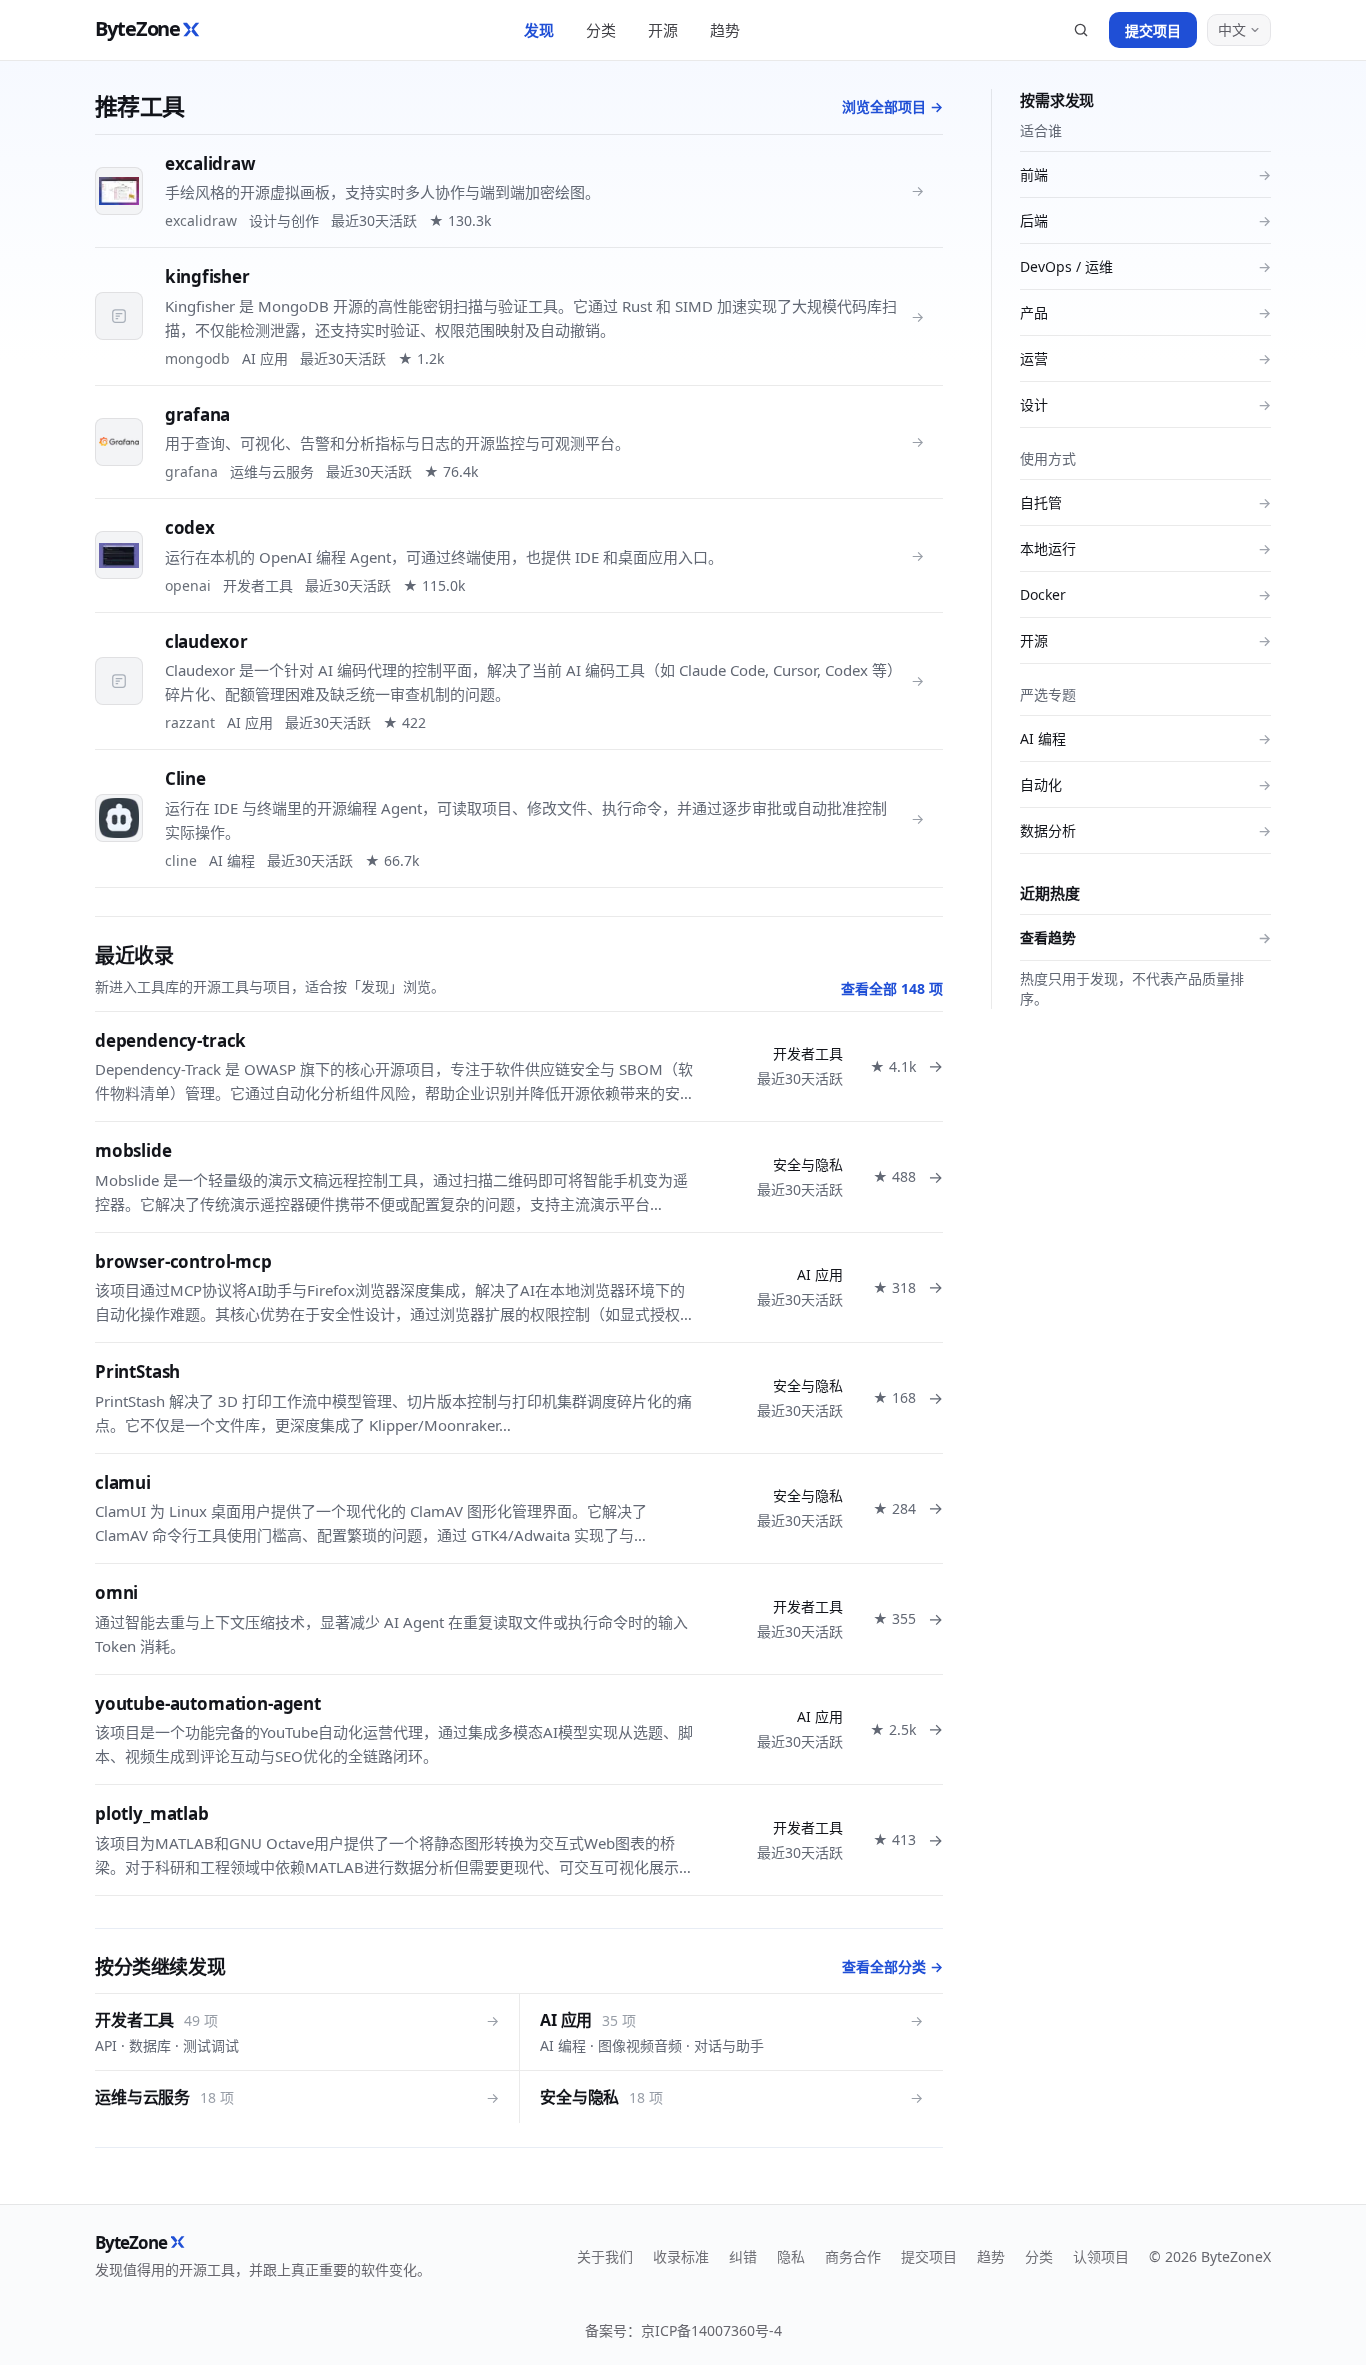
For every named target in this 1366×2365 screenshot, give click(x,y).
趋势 (725, 30)
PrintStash (137, 1371)
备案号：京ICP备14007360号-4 (683, 2330)
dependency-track (170, 1040)
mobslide (133, 1150)
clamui (123, 1482)
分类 (601, 30)
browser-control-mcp (183, 1261)
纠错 (743, 2256)
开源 (663, 30)
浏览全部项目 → (892, 106)
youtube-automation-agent (208, 1703)
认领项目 (1101, 2256)
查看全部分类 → (892, 1966)
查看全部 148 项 (892, 988)
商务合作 (853, 2256)
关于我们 (605, 2256)
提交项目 (1153, 30)
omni (116, 1592)
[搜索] (1081, 30)
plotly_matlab (152, 1813)
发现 (539, 30)
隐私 (791, 2256)
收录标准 (681, 2256)
